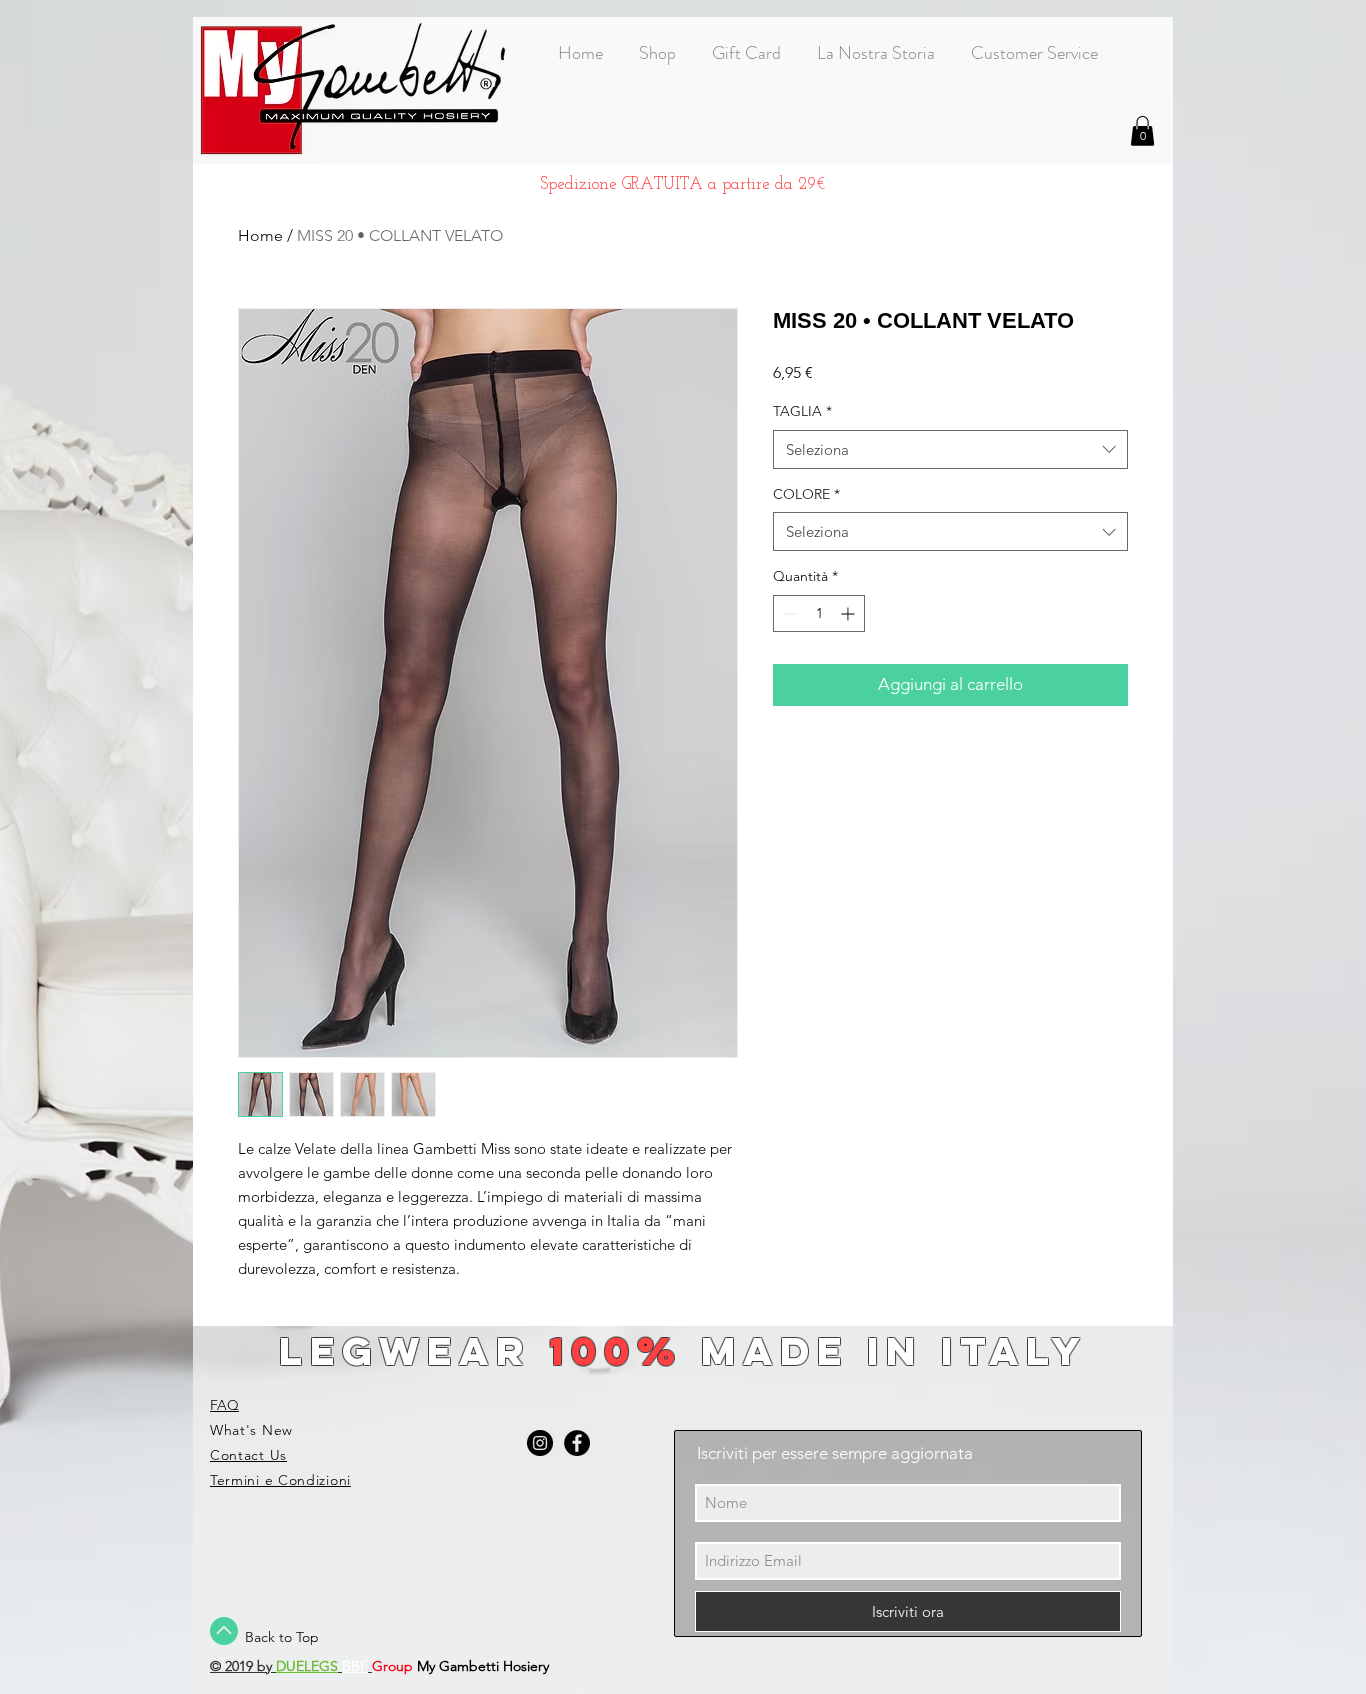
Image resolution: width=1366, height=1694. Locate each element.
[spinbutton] (819, 613)
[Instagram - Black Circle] (540, 1443)
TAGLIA (802, 411)
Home (260, 235)
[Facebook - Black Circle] (577, 1443)
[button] (1142, 131)
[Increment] (849, 613)
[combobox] (950, 449)
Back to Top (282, 1637)
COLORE (806, 494)
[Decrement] (788, 613)
